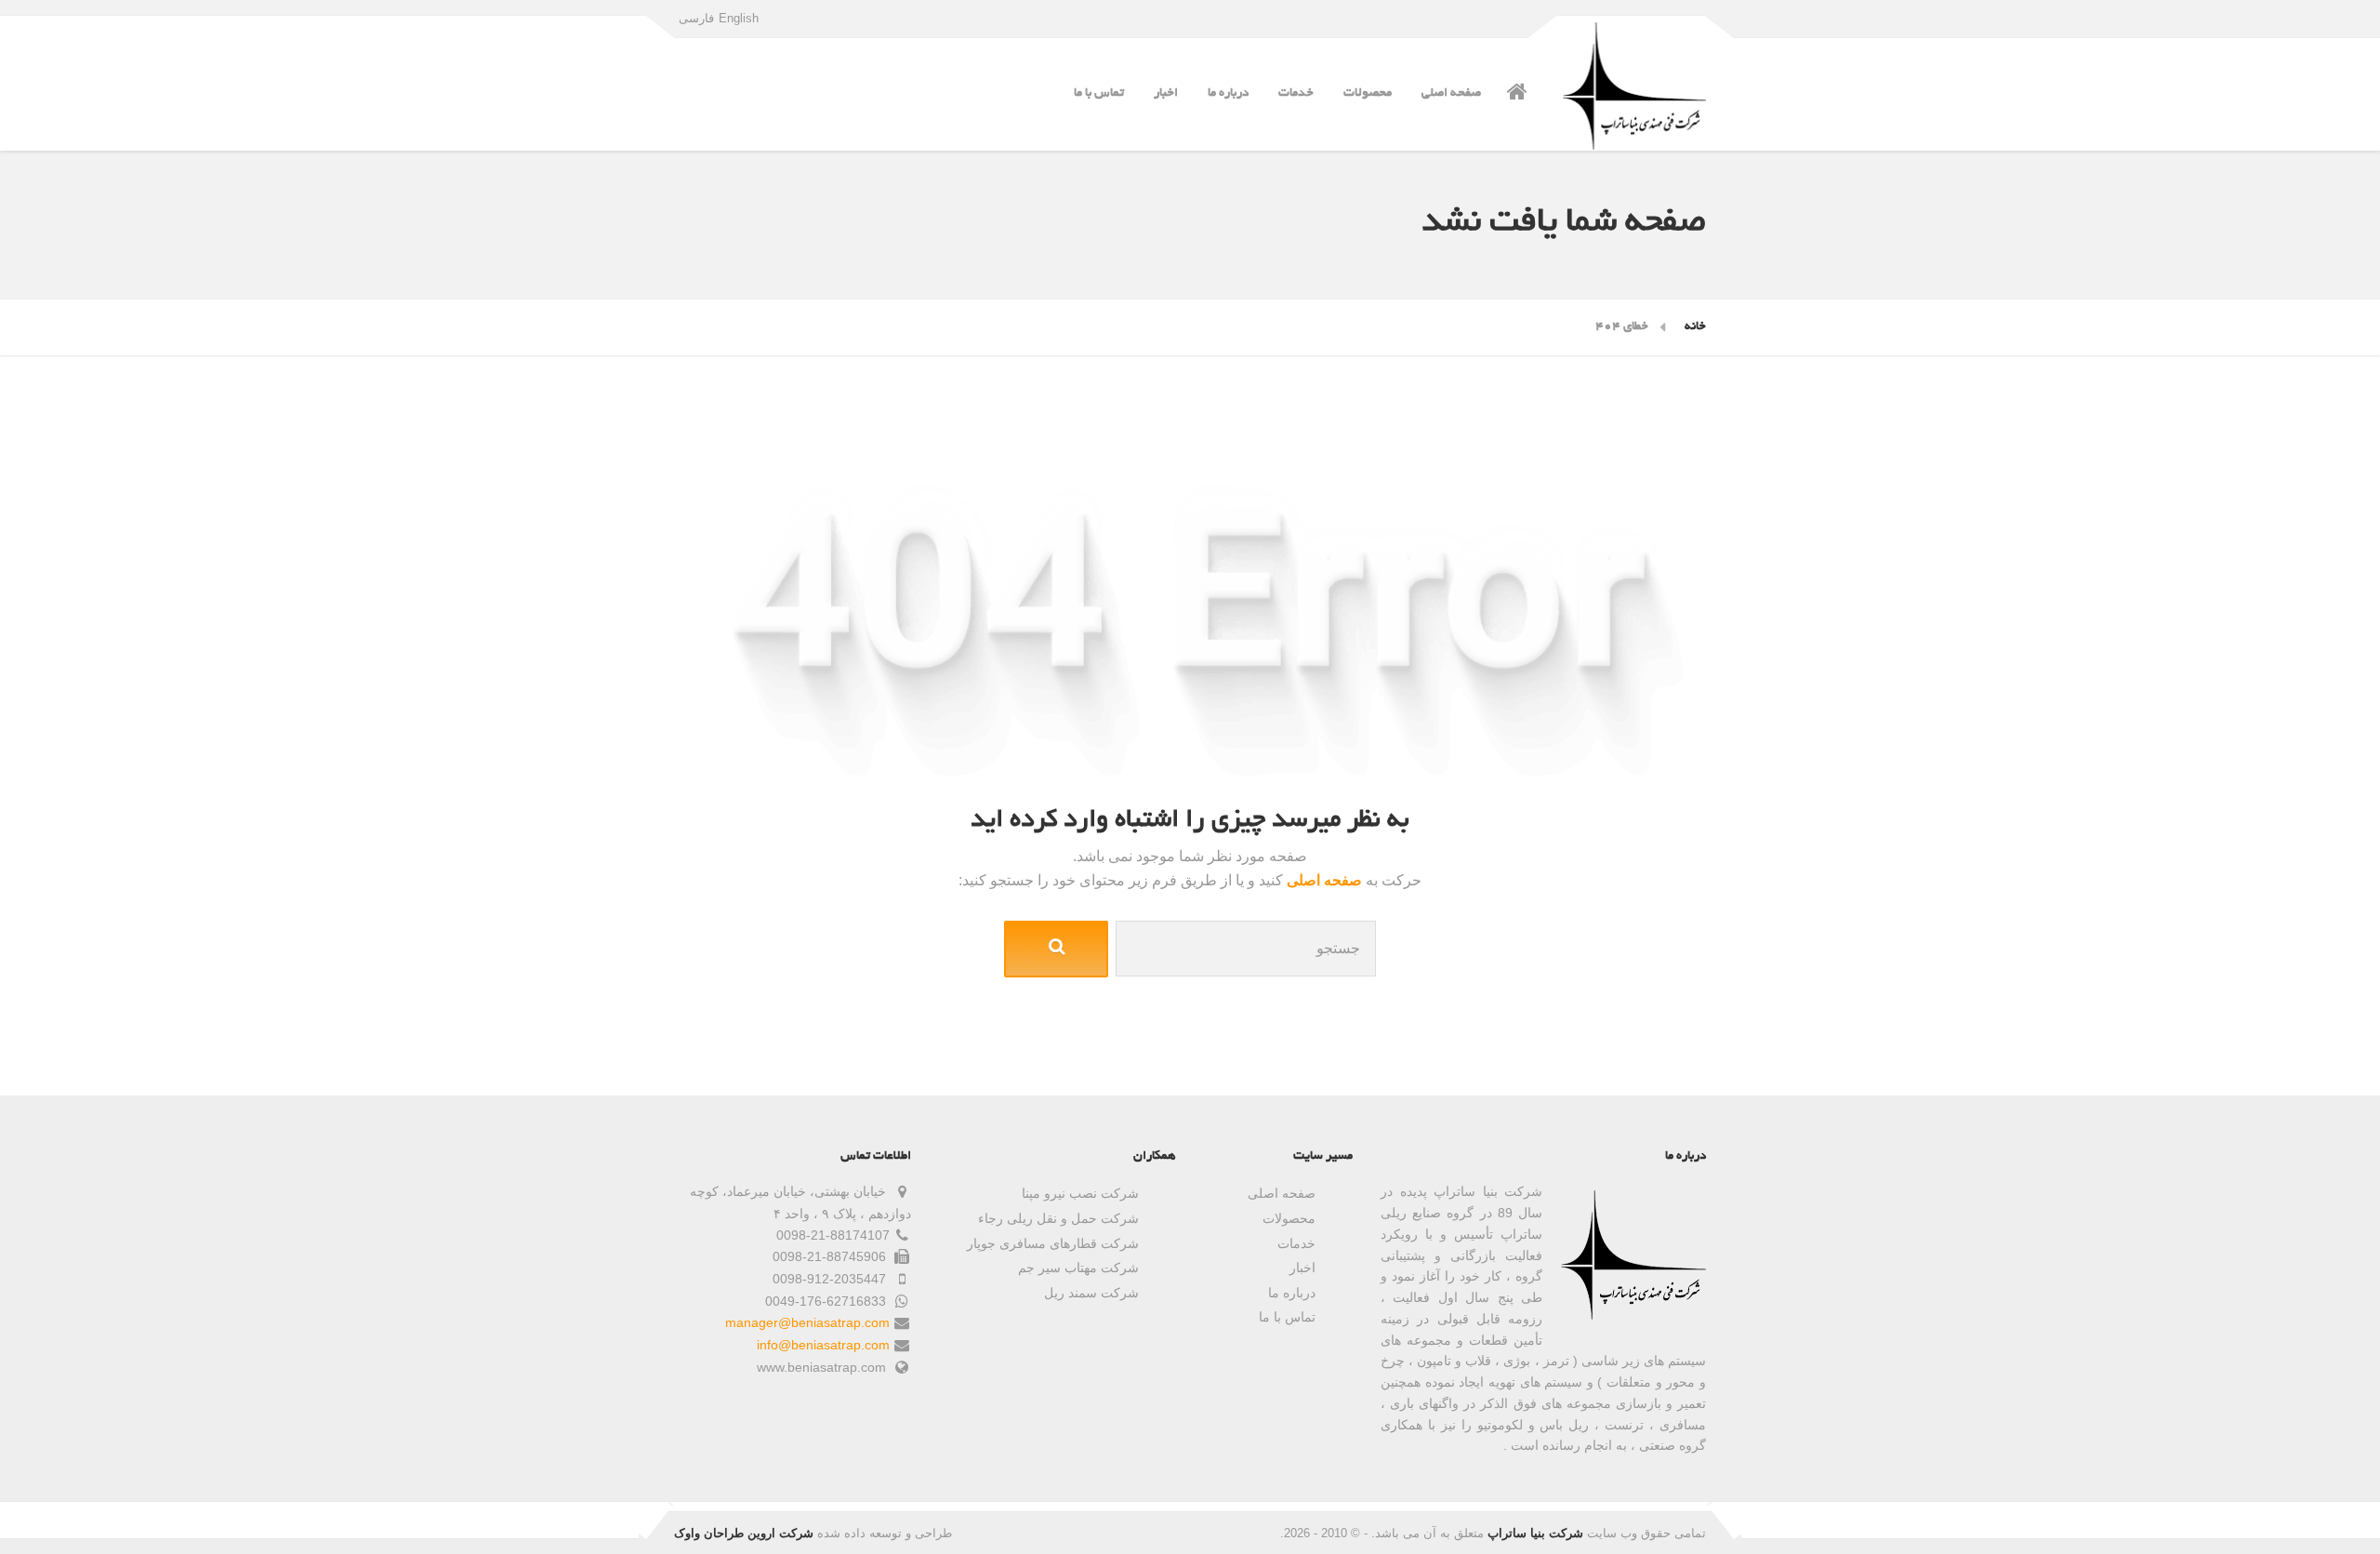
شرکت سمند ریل (1091, 1293)
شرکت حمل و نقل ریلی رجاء (1058, 1218)
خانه (1695, 327)
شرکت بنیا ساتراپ (1535, 1533)
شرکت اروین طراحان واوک (744, 1533)
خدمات (1296, 93)
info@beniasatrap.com (823, 1345)
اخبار (1166, 93)
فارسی (696, 18)
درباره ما (1228, 93)
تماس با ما (1099, 93)
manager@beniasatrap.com (807, 1322)
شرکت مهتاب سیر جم (1078, 1268)
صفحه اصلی (1451, 93)
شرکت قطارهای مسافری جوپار (1053, 1243)
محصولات (1368, 93)
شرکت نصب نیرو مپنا (1080, 1193)
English (739, 18)
